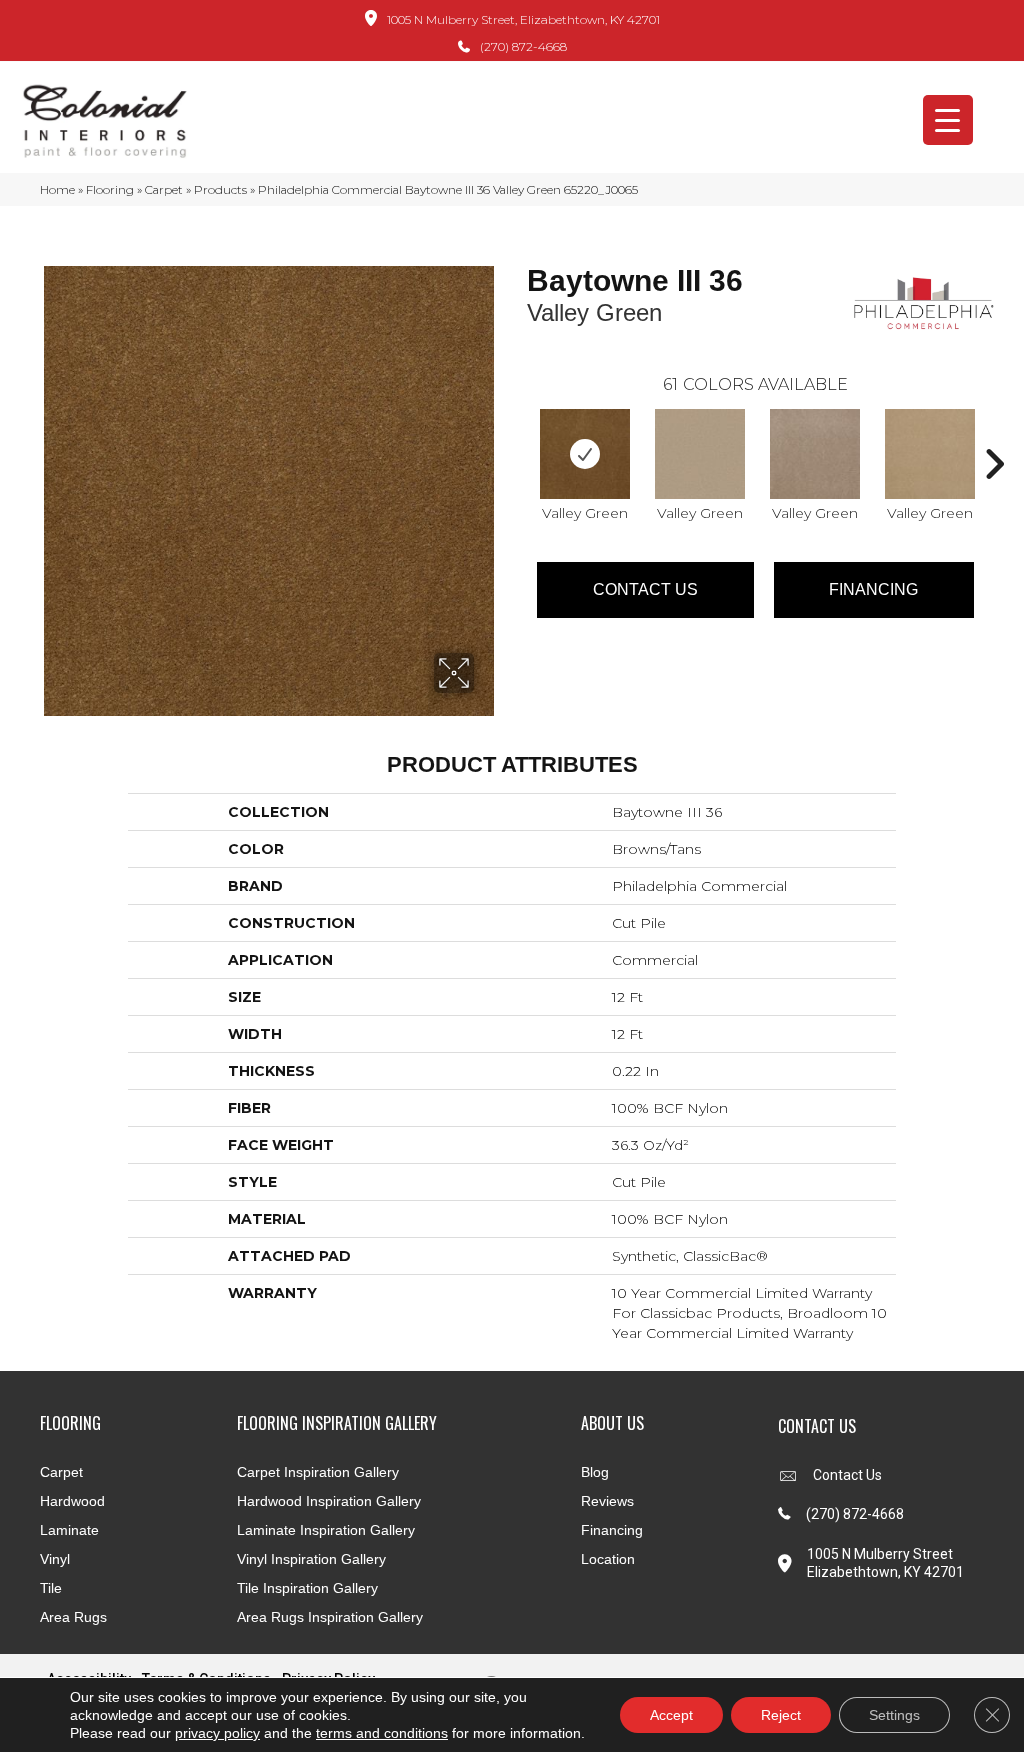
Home (57, 189)
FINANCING (873, 589)
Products (220, 189)
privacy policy (217, 1733)
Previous (517, 434)
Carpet (164, 189)
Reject (781, 1715)
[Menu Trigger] (948, 120)
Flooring (110, 189)
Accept (671, 1715)
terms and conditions (382, 1733)
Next (994, 434)
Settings (894, 1715)
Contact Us (645, 589)
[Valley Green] (585, 454)
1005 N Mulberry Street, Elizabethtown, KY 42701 (523, 19)
